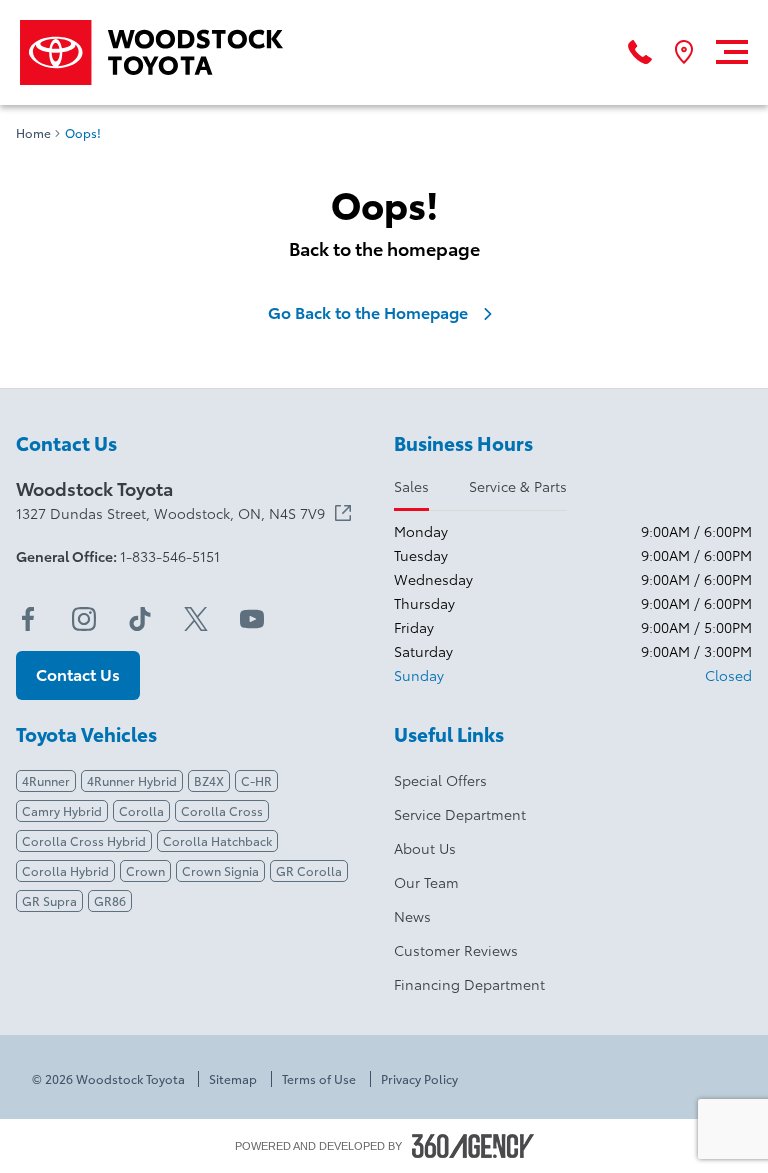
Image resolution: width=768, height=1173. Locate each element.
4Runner (46, 780)
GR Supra (49, 900)
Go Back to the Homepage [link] (368, 312)
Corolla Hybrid (65, 870)
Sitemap (233, 1079)
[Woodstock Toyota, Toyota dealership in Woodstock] (159, 52)
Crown (145, 870)
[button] (78, 675)
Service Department (460, 814)
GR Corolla (309, 870)
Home (33, 133)
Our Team (426, 882)
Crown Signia (220, 870)
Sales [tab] (411, 486)
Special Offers (440, 780)
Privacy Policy (419, 1079)
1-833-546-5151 (170, 556)
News (412, 916)
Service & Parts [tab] (518, 486)
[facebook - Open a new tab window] (28, 619)
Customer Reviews (456, 950)
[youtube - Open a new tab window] (252, 619)
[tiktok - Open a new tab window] (140, 619)
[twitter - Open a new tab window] (196, 619)
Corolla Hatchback (217, 840)
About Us (425, 848)
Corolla (141, 810)
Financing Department (469, 984)
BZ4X (209, 780)
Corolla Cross (222, 810)
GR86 (110, 900)
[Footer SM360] (473, 1146)
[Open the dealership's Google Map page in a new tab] (684, 52)
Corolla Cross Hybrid (84, 840)
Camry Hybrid (62, 810)
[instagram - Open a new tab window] (84, 619)
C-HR (256, 780)
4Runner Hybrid (132, 780)
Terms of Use (319, 1079)
